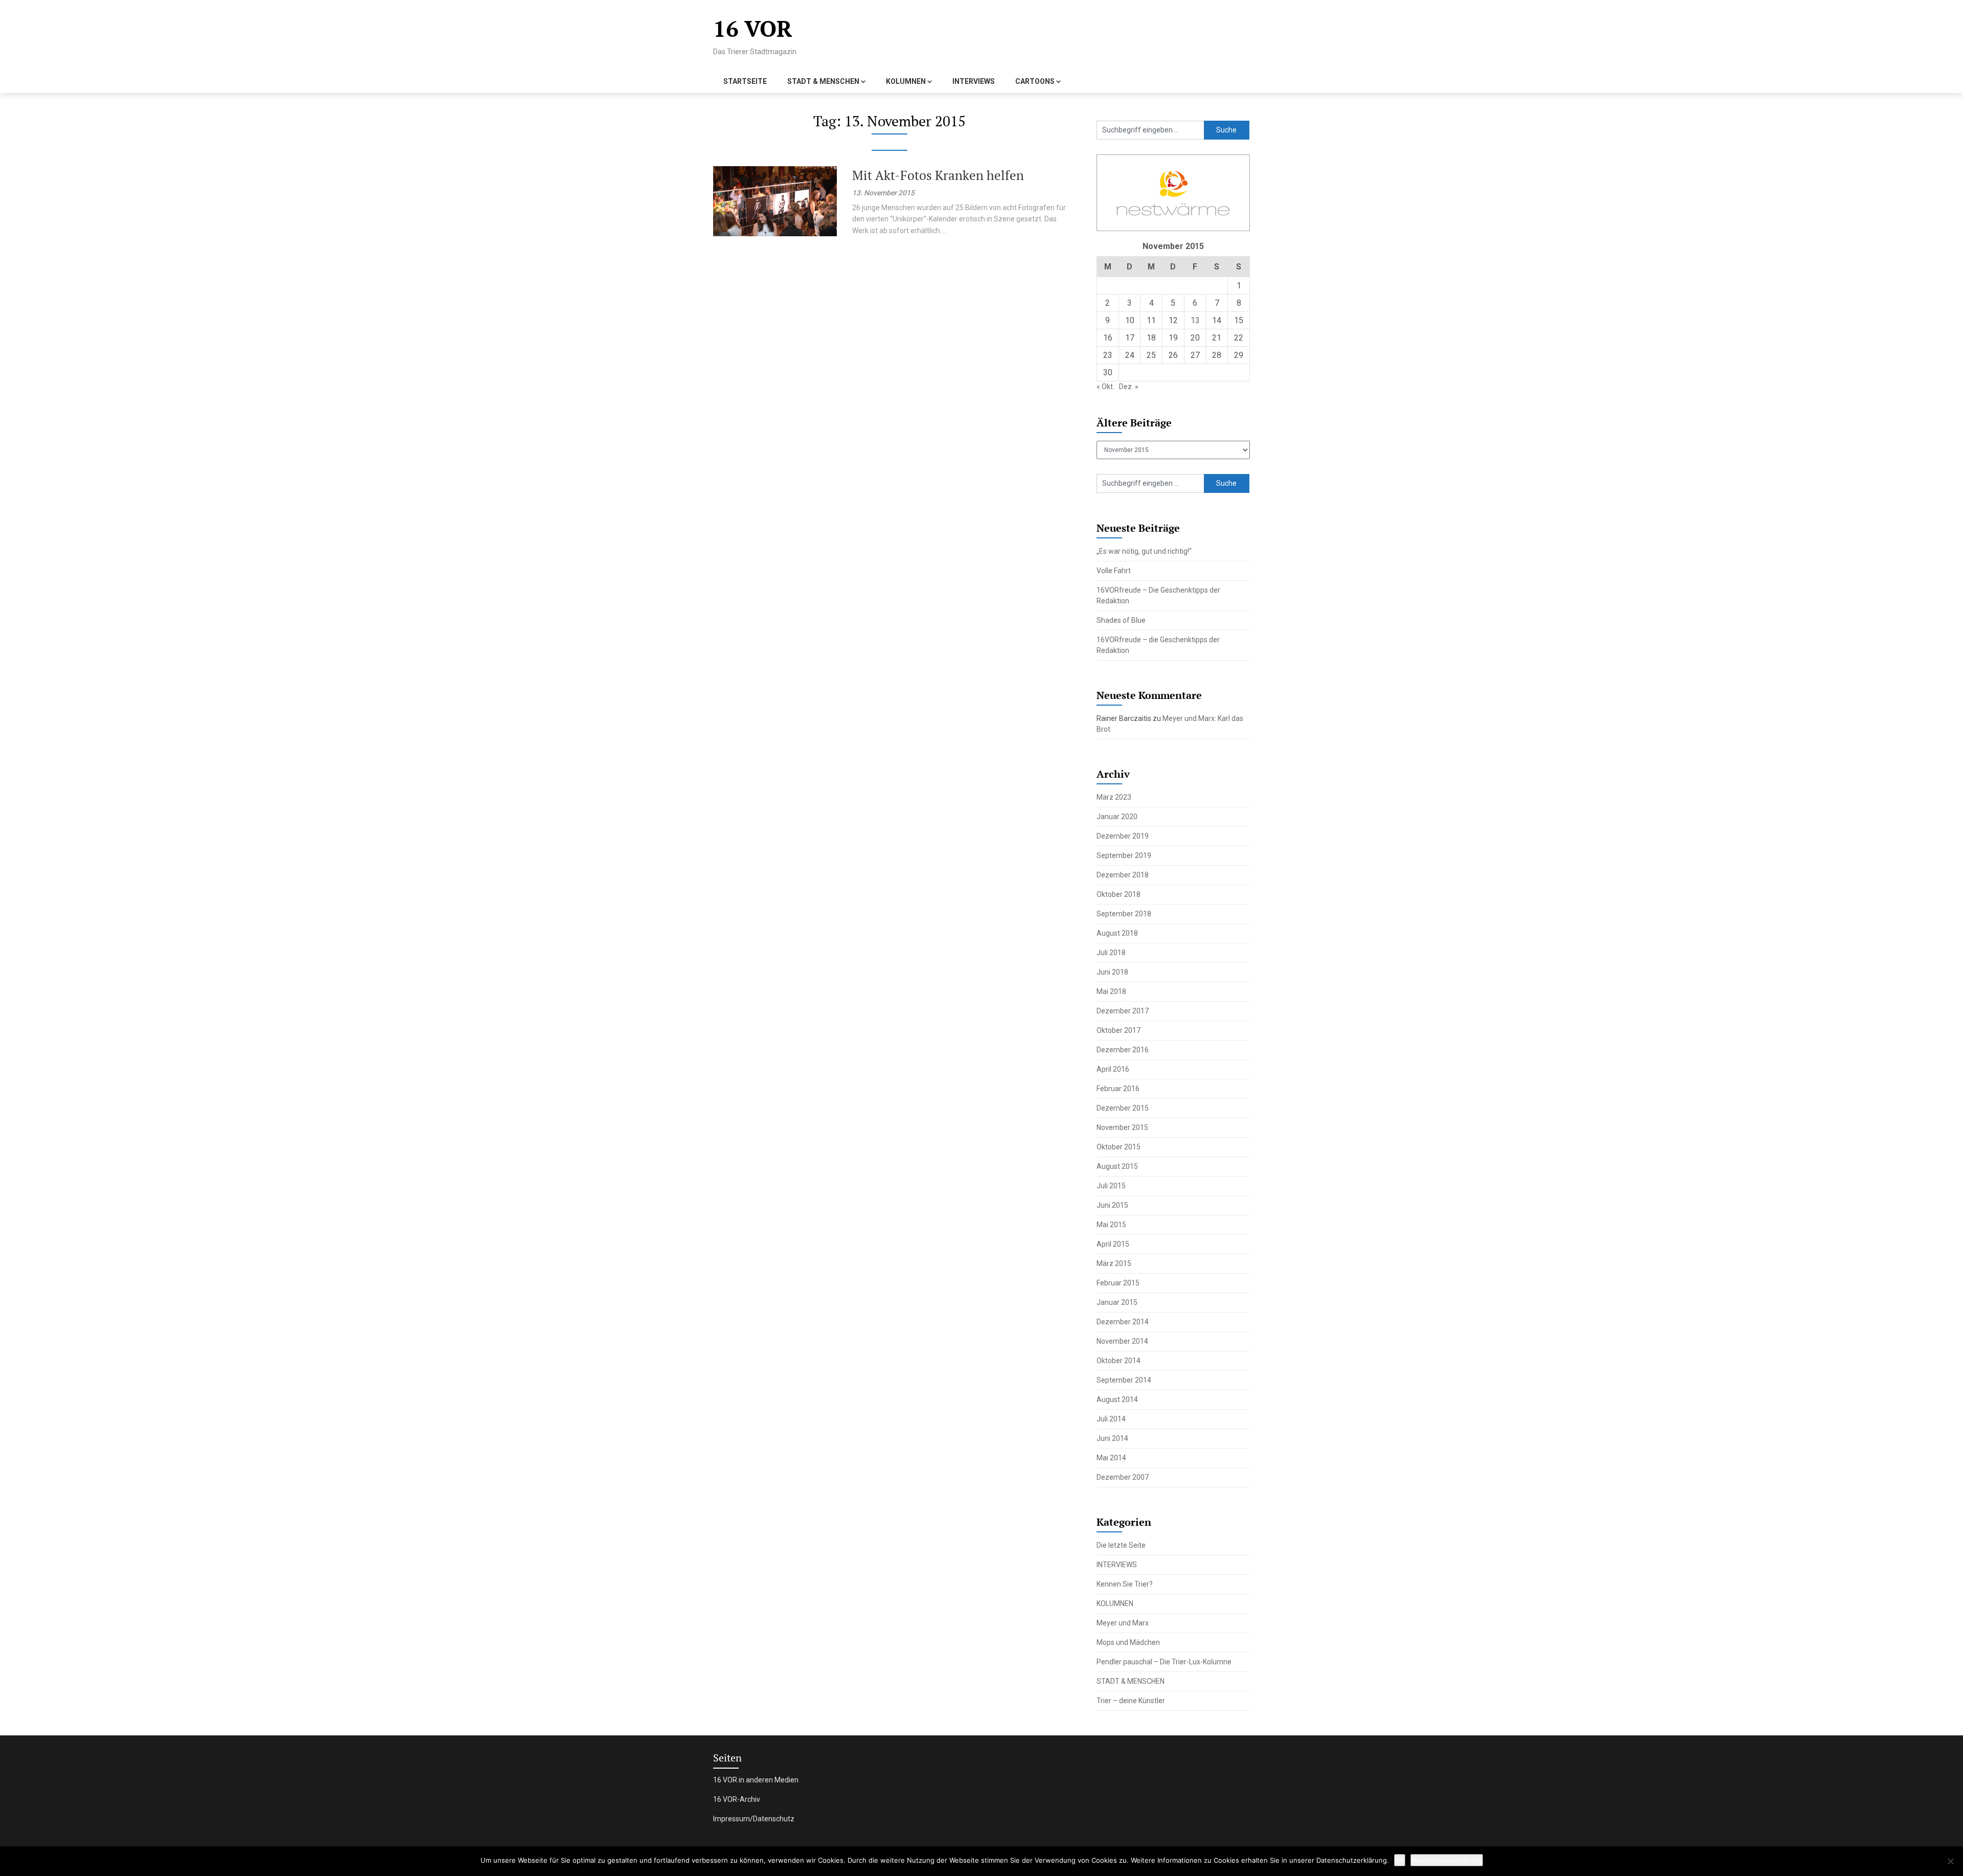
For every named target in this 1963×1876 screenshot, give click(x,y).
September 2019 (1124, 855)
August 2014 (1117, 1399)
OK (1400, 1860)
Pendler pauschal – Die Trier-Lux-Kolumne (1164, 1662)
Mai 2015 (1111, 1225)
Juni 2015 (1112, 1205)
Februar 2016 (1118, 1089)
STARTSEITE (745, 81)
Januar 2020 (1117, 817)
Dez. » (1129, 387)
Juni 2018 (1112, 972)
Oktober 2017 (1119, 1030)
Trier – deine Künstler (1131, 1701)
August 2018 (1117, 933)
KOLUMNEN (906, 81)
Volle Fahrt (1114, 571)
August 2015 (1117, 1166)
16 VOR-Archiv (737, 1799)
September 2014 (1124, 1380)
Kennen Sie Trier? (1125, 1584)
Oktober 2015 (1119, 1147)
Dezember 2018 (1123, 875)
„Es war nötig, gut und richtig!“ (1144, 551)
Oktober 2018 (1119, 894)
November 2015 (1122, 1127)
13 (1195, 320)
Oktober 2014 (1119, 1361)
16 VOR (753, 28)
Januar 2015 (1117, 1302)
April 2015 (1113, 1244)
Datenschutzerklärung (1447, 1860)
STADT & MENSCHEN (823, 81)
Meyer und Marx (1123, 1623)
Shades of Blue (1121, 620)
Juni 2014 (1112, 1438)
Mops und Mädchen (1128, 1642)
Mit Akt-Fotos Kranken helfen (938, 175)
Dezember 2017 (1123, 1011)
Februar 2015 (1118, 1283)
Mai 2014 (1111, 1458)
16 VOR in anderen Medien (756, 1780)
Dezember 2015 (1123, 1108)
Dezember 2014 (1123, 1322)
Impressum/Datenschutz (754, 1819)
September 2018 (1124, 914)
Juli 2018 (1111, 953)
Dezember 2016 (1123, 1050)
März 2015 (1114, 1263)
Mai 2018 (1111, 991)
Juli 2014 (1111, 1419)
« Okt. (1105, 387)
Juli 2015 (1111, 1186)
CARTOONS (1035, 81)
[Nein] (1950, 1861)
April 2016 (1113, 1069)
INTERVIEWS (974, 81)
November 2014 (1122, 1341)
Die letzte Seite (1121, 1545)
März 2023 (1114, 797)
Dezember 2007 (1123, 1477)
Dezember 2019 (1123, 836)
